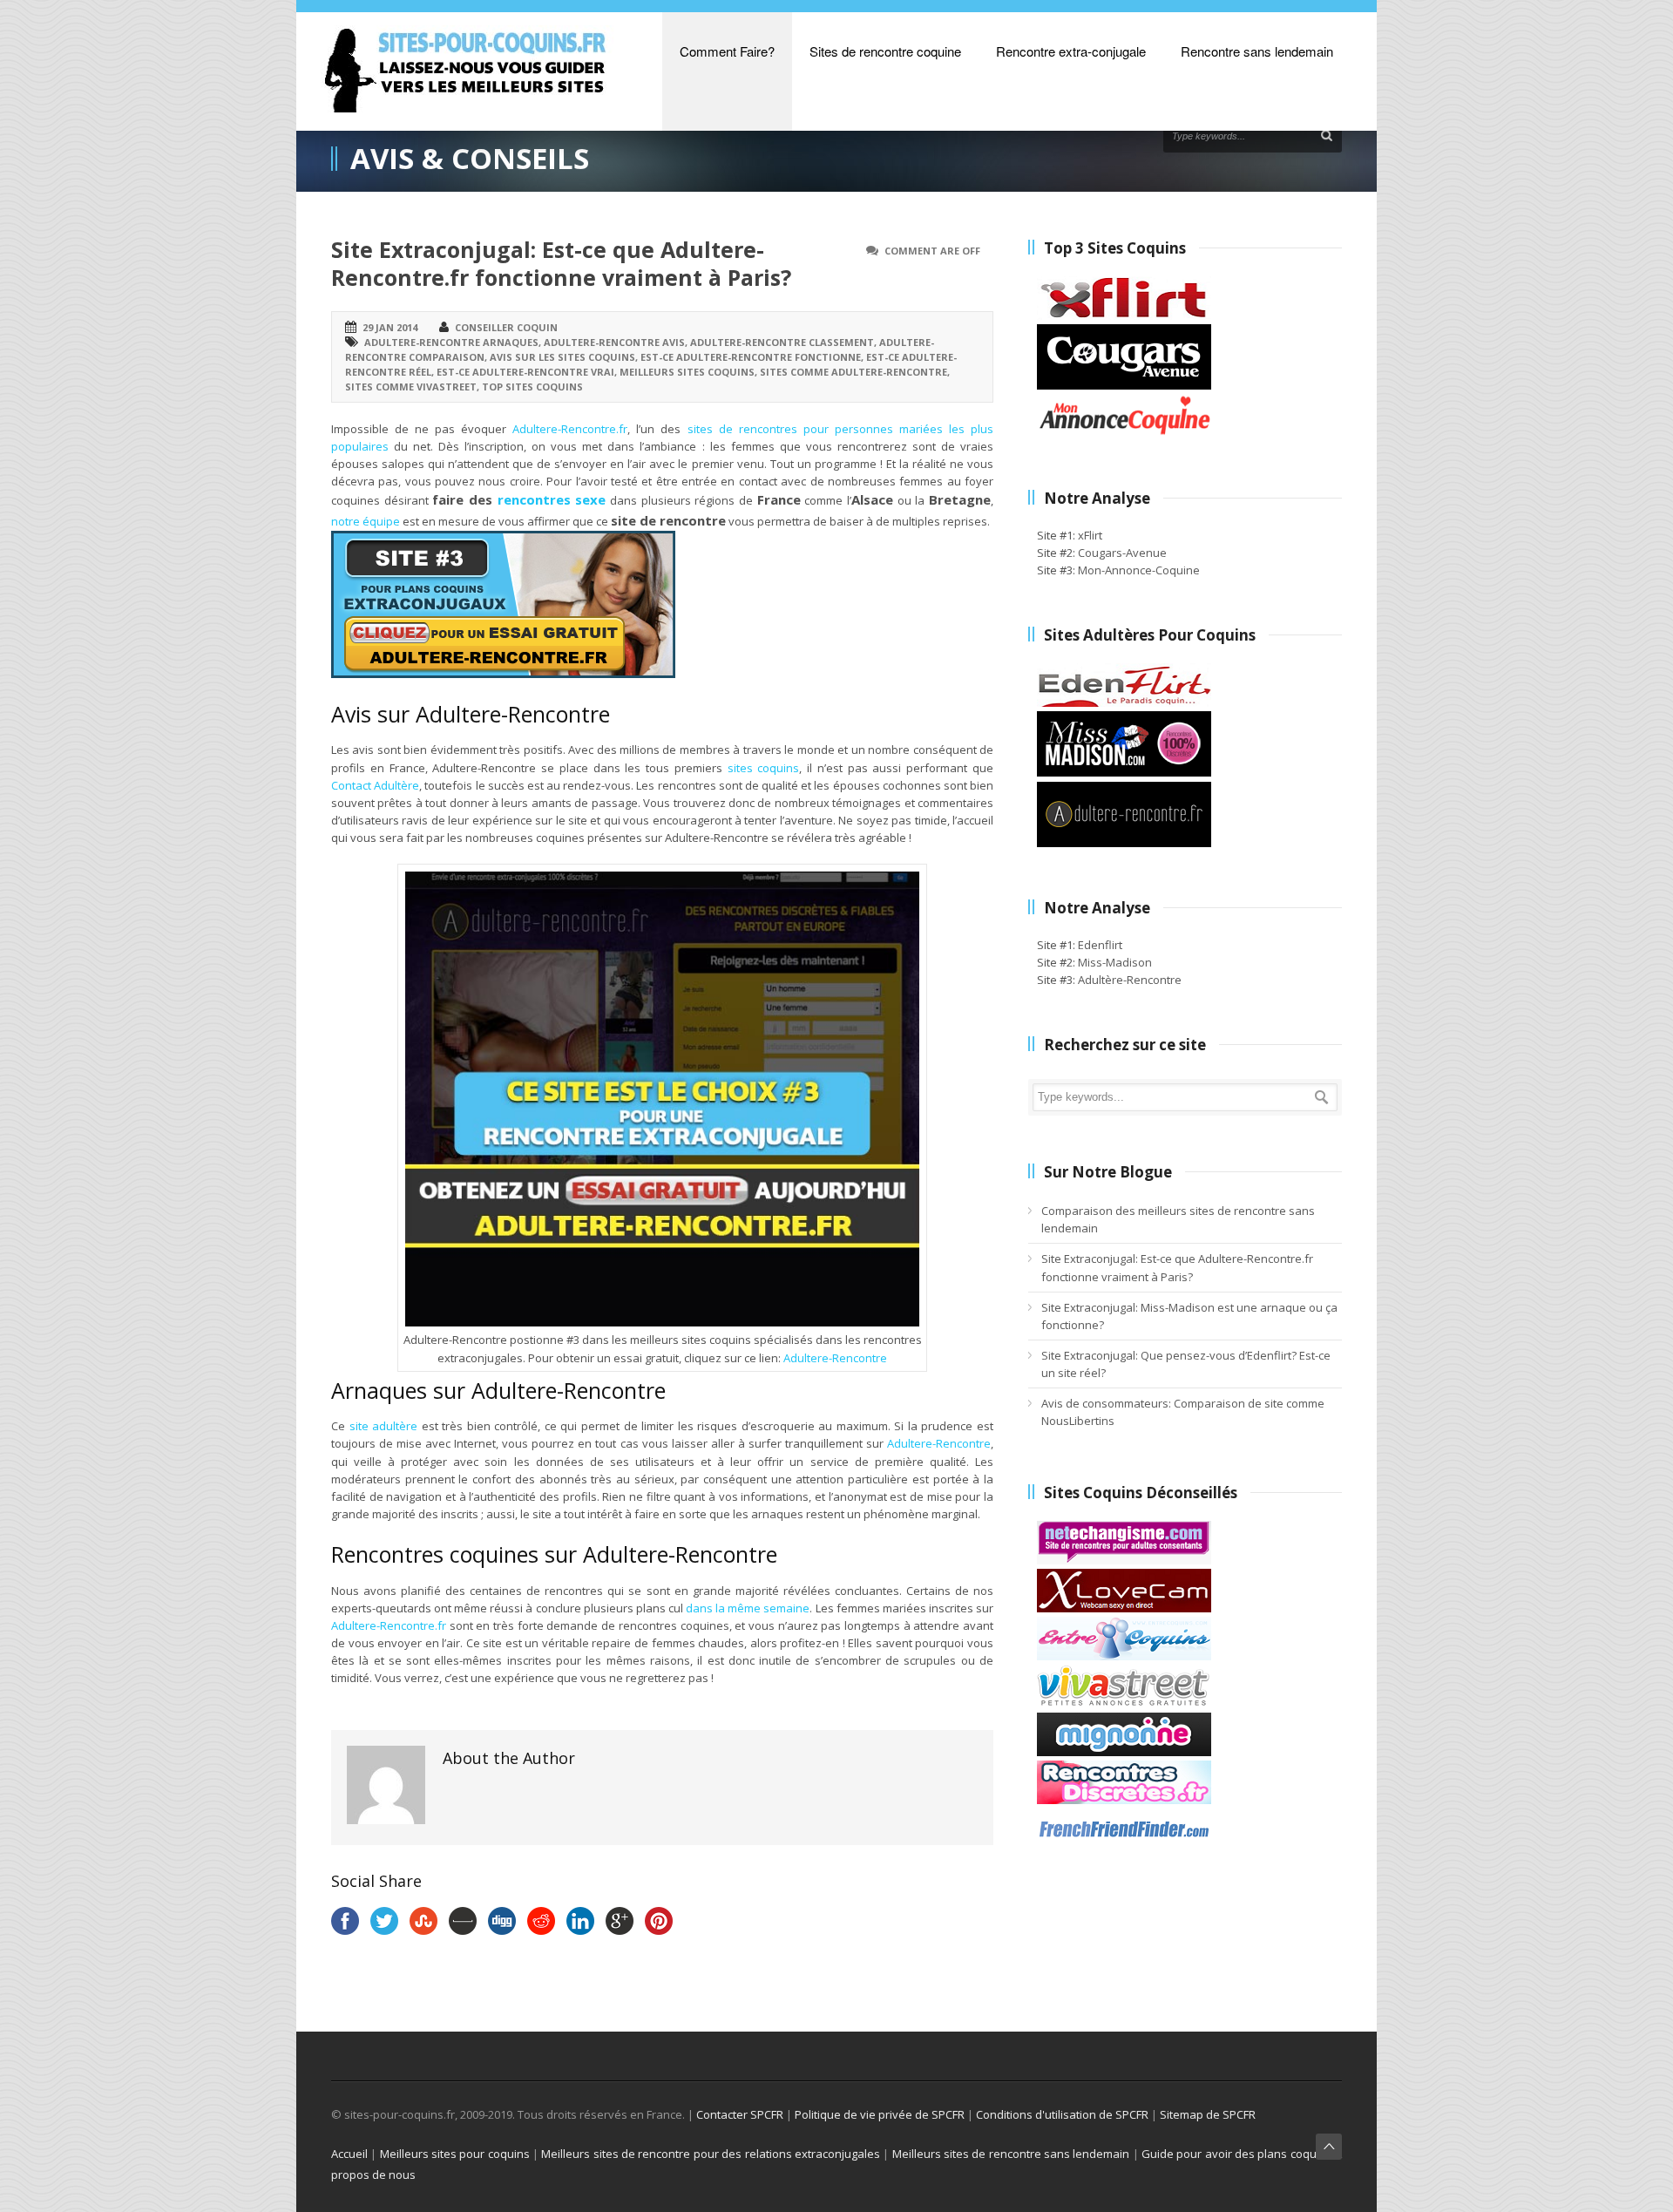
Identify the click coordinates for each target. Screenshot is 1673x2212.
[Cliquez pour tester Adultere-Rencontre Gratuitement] (1124, 843)
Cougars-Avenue (1122, 553)
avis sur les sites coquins (562, 357)
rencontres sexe (552, 499)
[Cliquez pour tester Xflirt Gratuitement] (1124, 316)
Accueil (349, 2154)
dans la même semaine (748, 1608)
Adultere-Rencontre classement (782, 342)
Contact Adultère (375, 785)
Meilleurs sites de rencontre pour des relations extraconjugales (710, 2154)
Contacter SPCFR (740, 2114)
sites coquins (764, 768)
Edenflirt (1100, 945)
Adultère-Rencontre (1130, 980)
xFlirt (1090, 535)
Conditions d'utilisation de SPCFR (1062, 2114)
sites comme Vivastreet (411, 387)
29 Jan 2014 (390, 327)
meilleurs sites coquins (687, 372)
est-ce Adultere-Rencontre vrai (525, 372)
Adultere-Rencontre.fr (570, 429)
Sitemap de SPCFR (1208, 2114)
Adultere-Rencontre (835, 1358)
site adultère (384, 1426)
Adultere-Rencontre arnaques (451, 342)
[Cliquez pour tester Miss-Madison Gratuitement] (1124, 772)
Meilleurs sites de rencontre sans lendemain (1011, 2154)
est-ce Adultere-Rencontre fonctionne (751, 357)
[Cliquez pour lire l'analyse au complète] (1124, 1560)
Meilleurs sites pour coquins (455, 2154)
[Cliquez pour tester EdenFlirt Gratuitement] (1124, 702)
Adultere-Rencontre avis (614, 342)
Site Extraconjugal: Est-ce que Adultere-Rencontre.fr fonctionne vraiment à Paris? (561, 264)
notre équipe (366, 521)
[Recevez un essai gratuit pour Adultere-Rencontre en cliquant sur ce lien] (503, 674)
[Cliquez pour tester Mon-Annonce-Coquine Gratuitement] (1124, 433)
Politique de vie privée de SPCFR (880, 2114)
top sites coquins (532, 387)
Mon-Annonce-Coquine (1139, 570)
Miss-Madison (1115, 962)
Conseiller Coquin (506, 327)
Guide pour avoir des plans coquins (1237, 2154)
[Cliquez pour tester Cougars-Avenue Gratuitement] (1124, 385)
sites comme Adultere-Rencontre (853, 372)
